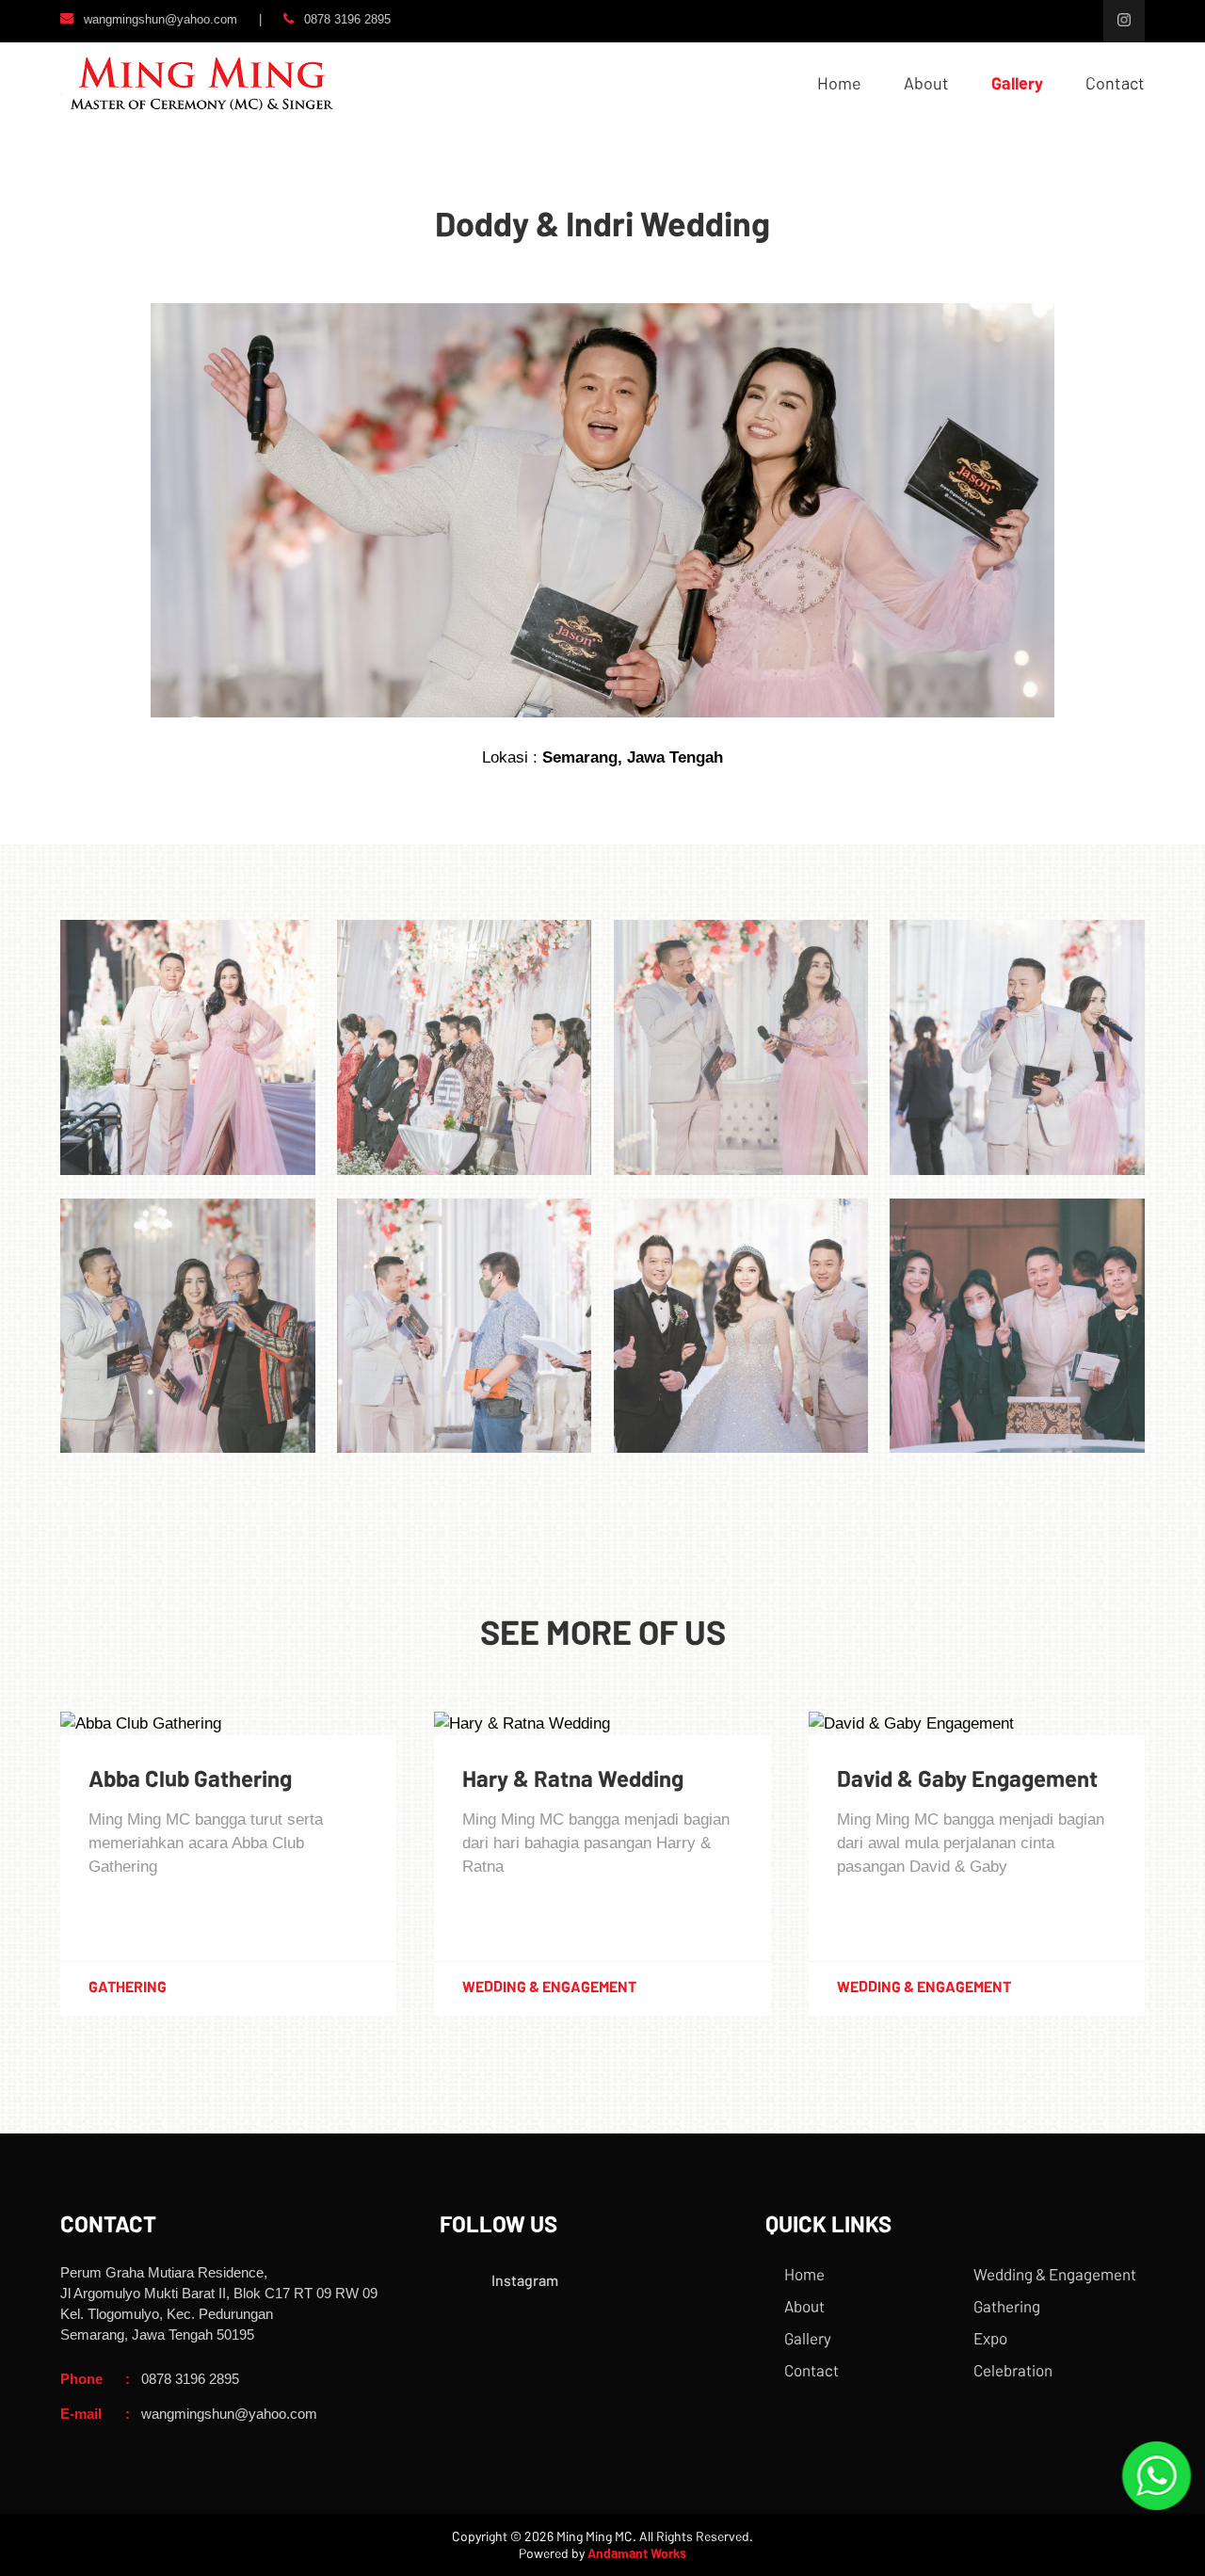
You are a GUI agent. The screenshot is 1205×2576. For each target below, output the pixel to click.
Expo (990, 2338)
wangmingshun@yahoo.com (161, 19)
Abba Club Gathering (190, 1778)
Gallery (1017, 83)
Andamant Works (637, 2553)
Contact (1115, 83)
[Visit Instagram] (1124, 21)
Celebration (1013, 2370)
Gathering (1007, 2306)
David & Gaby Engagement (967, 1778)
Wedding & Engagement (1055, 2274)
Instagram (525, 2280)
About (926, 83)
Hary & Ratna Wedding (573, 1778)
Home (839, 83)
